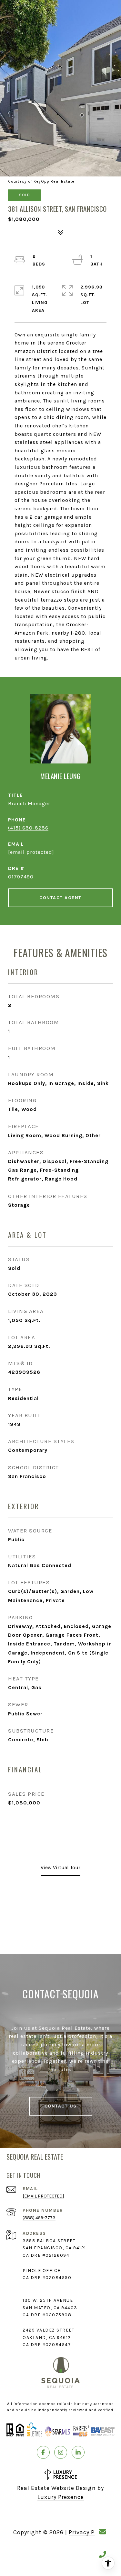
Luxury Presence (61, 2497)
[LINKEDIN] (78, 2452)
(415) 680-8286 (28, 828)
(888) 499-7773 (39, 2218)
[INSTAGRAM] (61, 2452)
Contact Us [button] (61, 2106)
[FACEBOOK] (43, 2452)
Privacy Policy (88, 2532)
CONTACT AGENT (60, 898)
